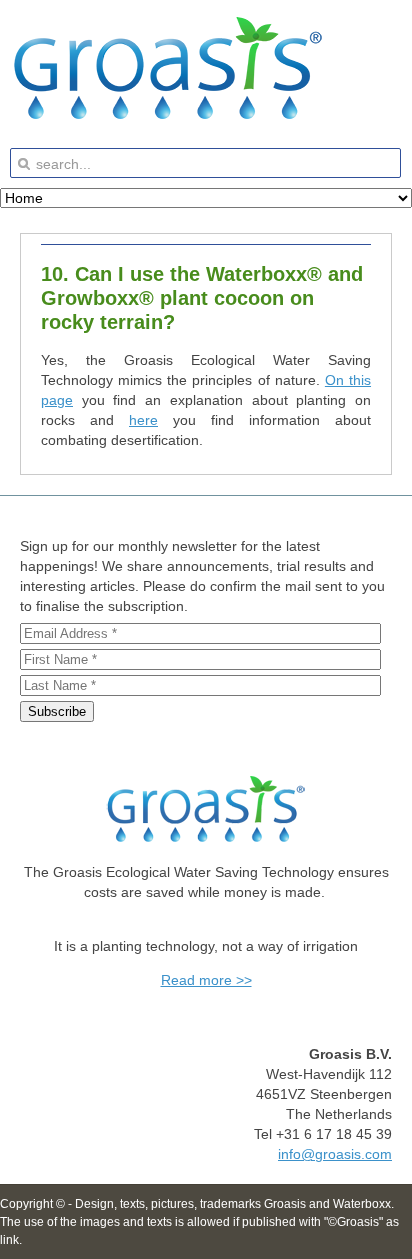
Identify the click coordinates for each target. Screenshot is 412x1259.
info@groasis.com (335, 1154)
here (143, 420)
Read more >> (206, 980)
